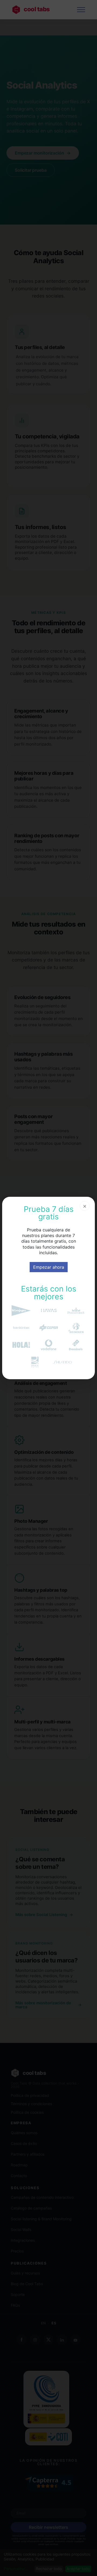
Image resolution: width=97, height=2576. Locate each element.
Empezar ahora (49, 1267)
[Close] (85, 1206)
